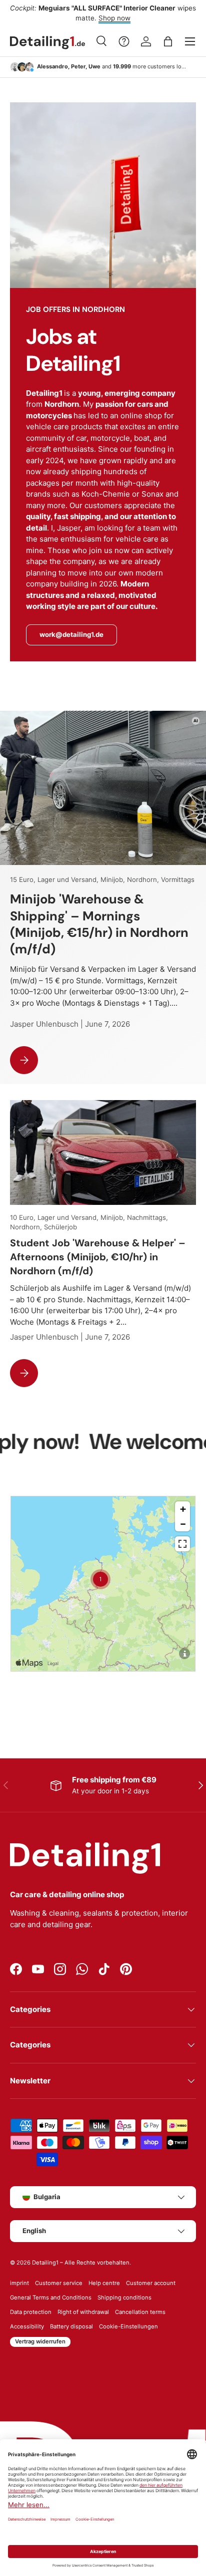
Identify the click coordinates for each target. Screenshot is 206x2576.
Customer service (59, 2283)
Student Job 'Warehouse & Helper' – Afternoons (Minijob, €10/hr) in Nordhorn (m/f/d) (98, 1257)
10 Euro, (24, 1217)
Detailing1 (45, 2263)
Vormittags (178, 879)
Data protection (31, 2312)
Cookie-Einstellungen (128, 2326)
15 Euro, (24, 879)
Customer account (151, 2283)
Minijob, (114, 879)
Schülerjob (60, 1227)
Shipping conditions (124, 2297)
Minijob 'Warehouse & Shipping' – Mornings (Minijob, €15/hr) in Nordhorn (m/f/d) (99, 924)
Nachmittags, (147, 1217)
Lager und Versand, (69, 879)
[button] (168, 41)
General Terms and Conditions (51, 2297)
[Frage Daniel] (124, 41)
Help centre (104, 2283)
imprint (19, 2283)
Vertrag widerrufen (40, 2341)
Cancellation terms (140, 2312)
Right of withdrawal (83, 2312)
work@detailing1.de (71, 634)
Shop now (114, 18)
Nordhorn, (144, 879)
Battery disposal (71, 2326)
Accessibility (27, 2326)
